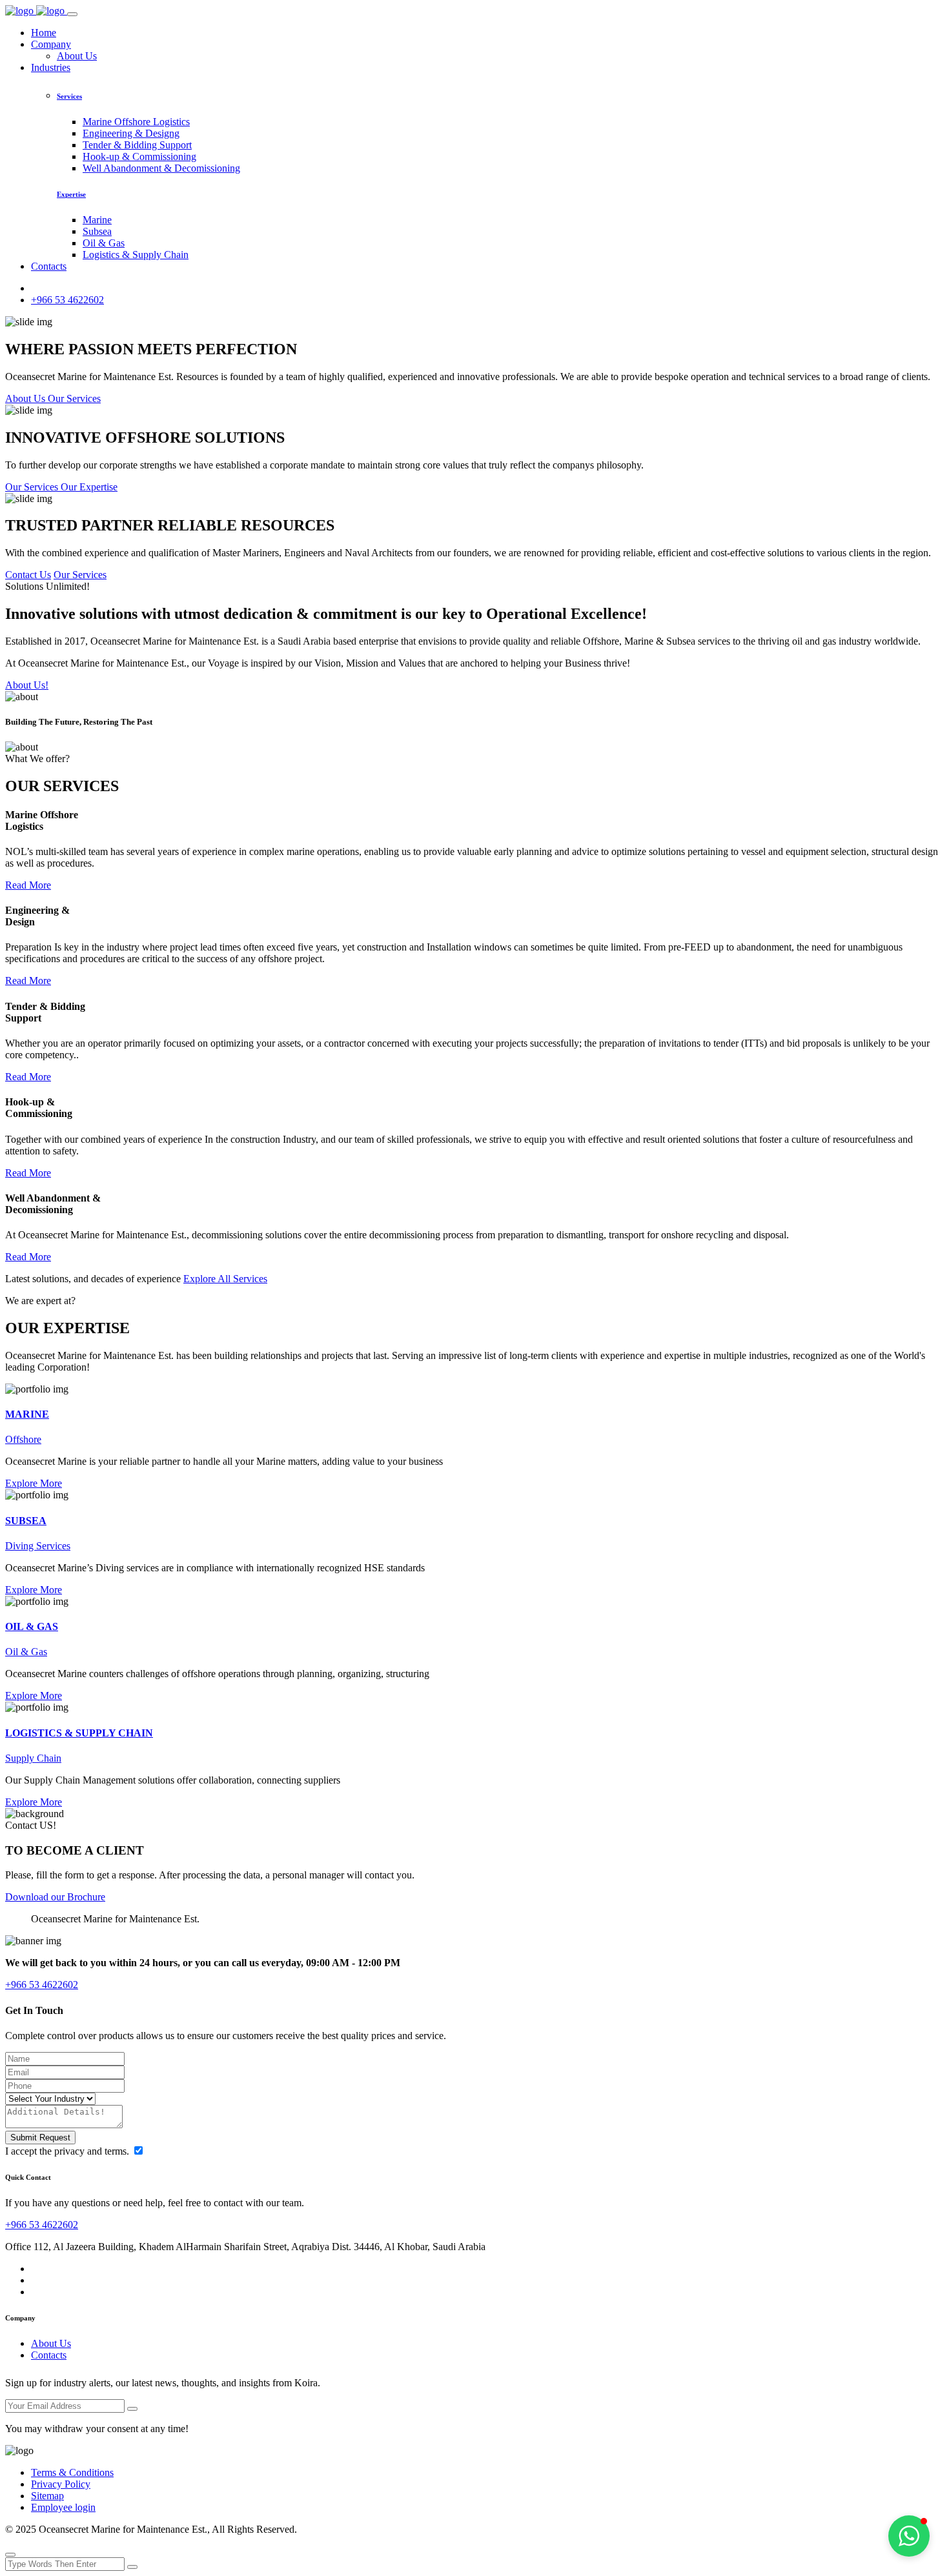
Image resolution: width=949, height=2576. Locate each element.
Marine (97, 220)
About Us (77, 56)
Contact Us (28, 575)
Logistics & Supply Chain (136, 255)
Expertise (71, 194)
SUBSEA (26, 1521)
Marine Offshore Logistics (136, 122)
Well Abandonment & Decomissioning (161, 168)
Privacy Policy (61, 2484)
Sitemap (47, 2496)
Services (69, 96)
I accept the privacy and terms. (68, 2151)
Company (51, 44)
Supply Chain (33, 1758)
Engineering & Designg (131, 133)
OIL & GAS (32, 1626)
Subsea (97, 231)
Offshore (23, 1439)
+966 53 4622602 (67, 300)
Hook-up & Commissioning (139, 156)
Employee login (63, 2507)
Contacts (49, 266)
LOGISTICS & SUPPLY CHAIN (79, 1733)
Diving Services (38, 1546)
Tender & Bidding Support (137, 145)
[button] (909, 2536)
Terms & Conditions (72, 2472)
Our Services (80, 575)
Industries (51, 67)
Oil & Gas (104, 243)
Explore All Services (225, 1279)
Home (44, 33)
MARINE (27, 1414)
